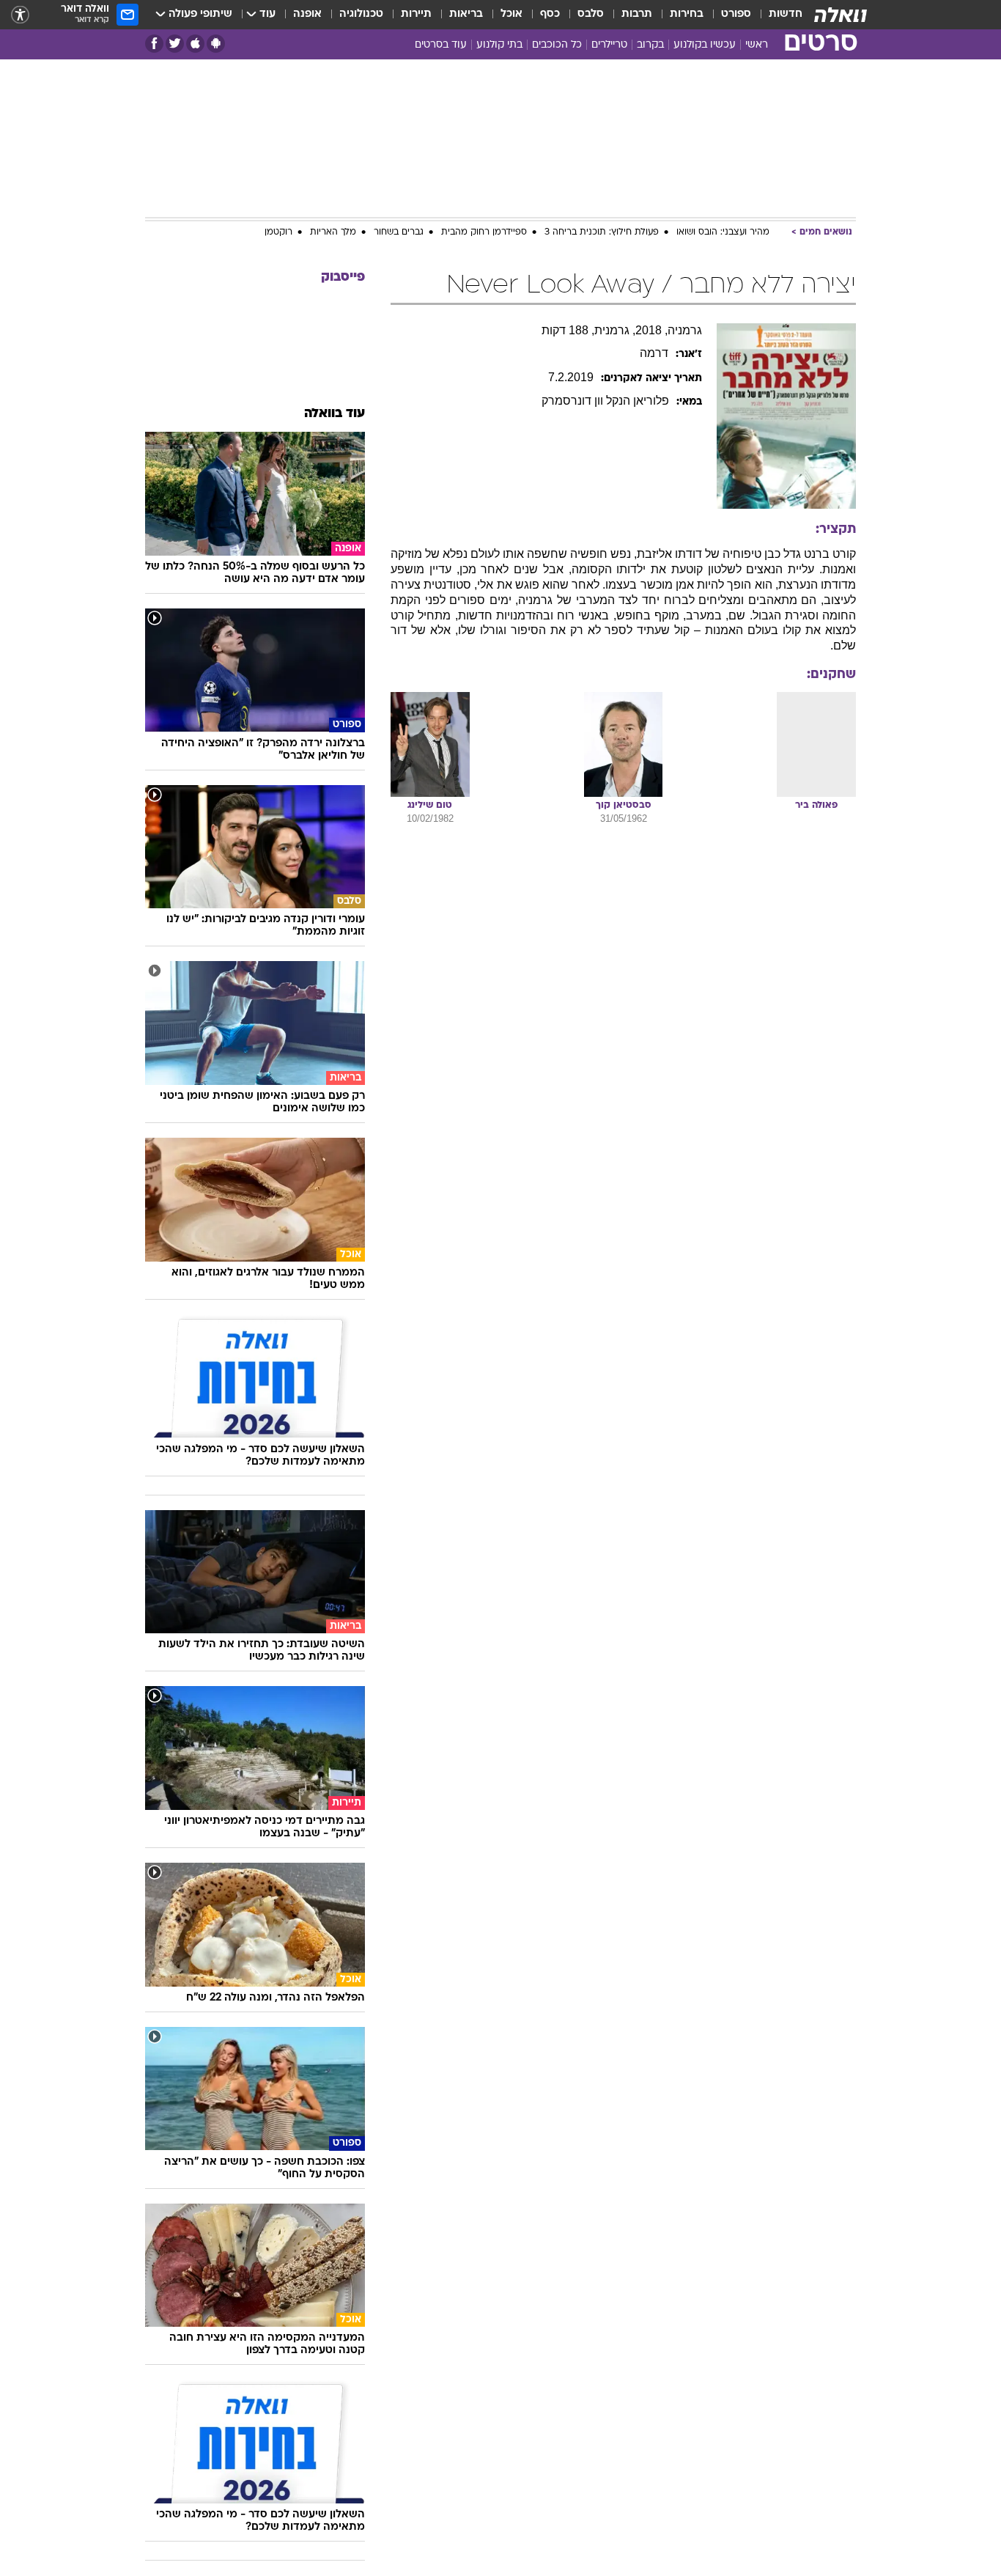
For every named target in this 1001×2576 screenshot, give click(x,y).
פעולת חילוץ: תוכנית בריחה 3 (602, 232)
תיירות (416, 14)
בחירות (687, 14)
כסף (550, 14)
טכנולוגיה (361, 14)
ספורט (736, 14)
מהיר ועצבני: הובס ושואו (723, 232)
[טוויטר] (175, 44)
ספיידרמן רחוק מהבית (484, 232)
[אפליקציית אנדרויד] (216, 44)
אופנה (307, 14)
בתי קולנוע (499, 45)
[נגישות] (20, 15)
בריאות (466, 14)
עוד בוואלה (335, 414)
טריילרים (609, 45)
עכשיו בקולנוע (705, 45)
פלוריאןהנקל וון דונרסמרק (605, 401)
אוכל (511, 14)
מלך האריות (333, 232)
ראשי (757, 45)
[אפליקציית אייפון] (195, 44)
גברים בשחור (399, 232)
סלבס (591, 14)
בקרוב (650, 45)
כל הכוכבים (557, 45)
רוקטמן (278, 232)
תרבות (637, 14)
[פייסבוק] (154, 44)
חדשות (786, 14)
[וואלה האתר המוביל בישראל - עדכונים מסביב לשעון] (841, 15)
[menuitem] (777, 15)
